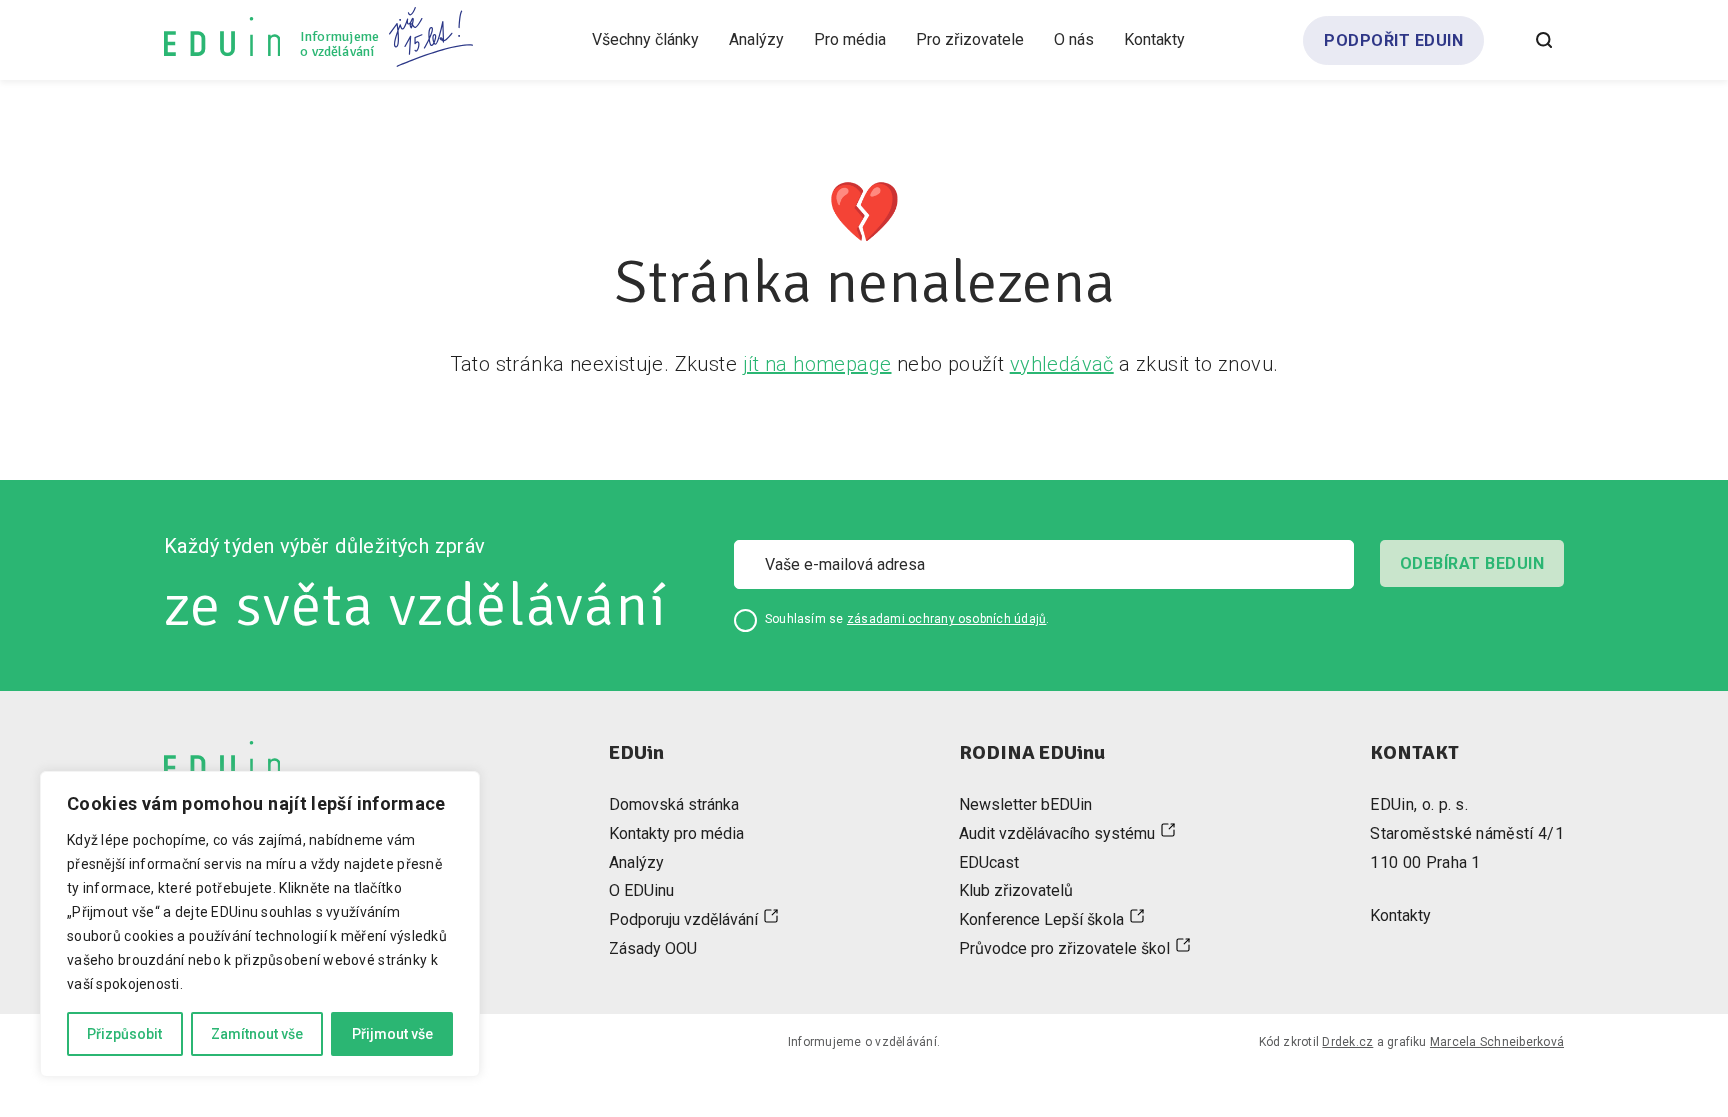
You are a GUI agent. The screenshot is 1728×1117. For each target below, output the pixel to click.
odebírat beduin (1472, 563)
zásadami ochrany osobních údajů (946, 619)
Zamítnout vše (257, 1034)
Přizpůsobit (124, 1034)
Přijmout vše (392, 1034)
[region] (260, 924)
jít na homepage (817, 364)
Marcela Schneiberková (1497, 1042)
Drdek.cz (1347, 1042)
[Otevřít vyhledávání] (1544, 40)
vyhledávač (1062, 364)
